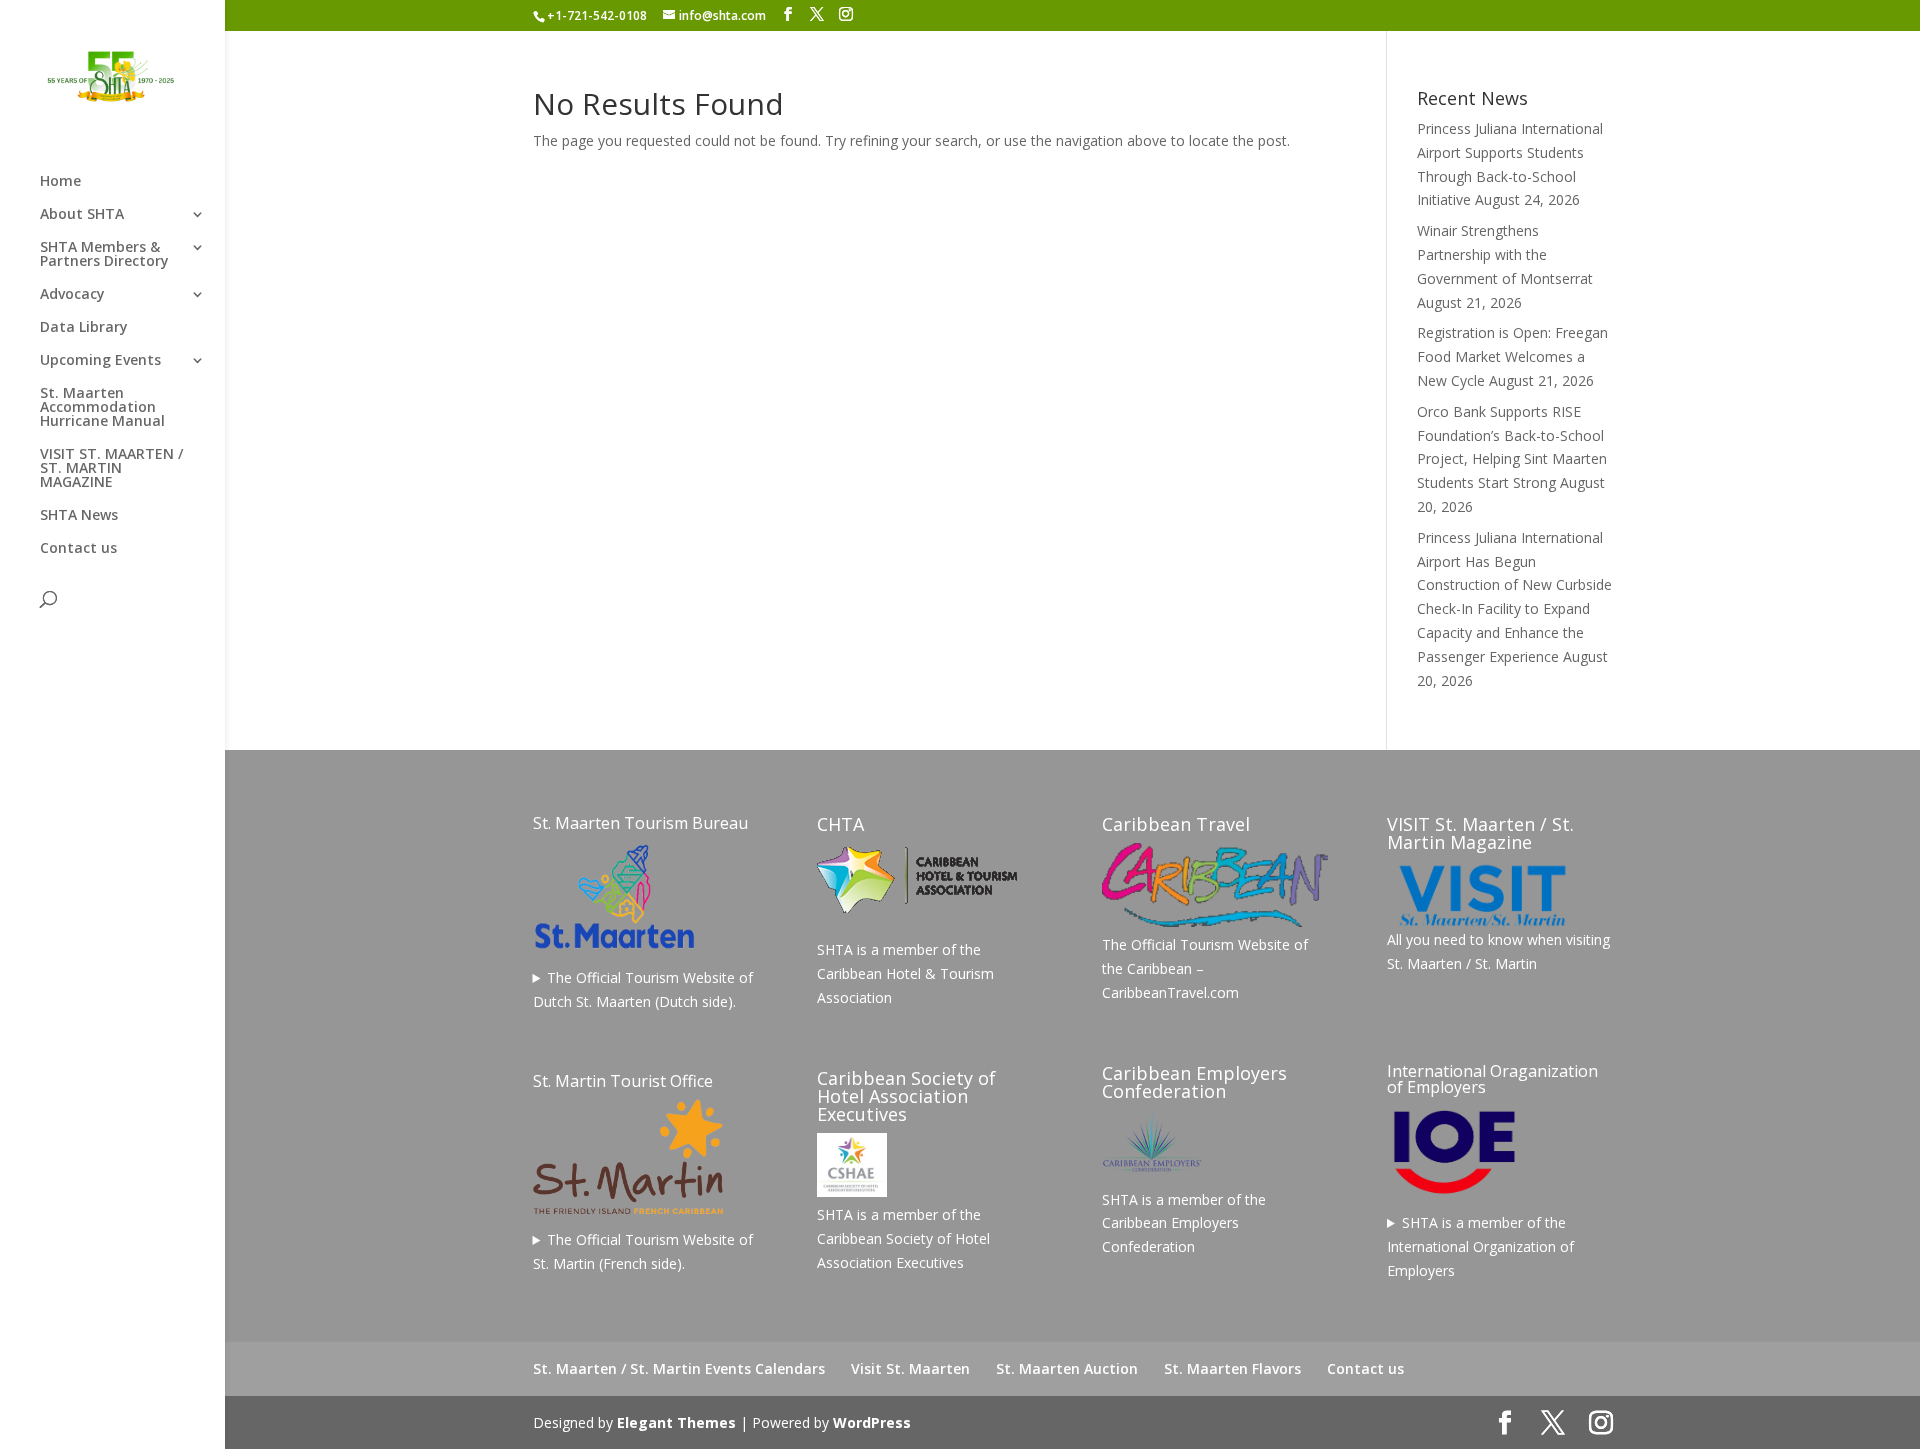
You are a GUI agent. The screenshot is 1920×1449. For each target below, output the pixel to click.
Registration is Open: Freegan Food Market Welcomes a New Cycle (1512, 356)
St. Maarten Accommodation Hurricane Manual (102, 408)
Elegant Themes (676, 1422)
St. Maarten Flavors (1232, 1368)
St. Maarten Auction (1067, 1368)
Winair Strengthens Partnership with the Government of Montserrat (1505, 254)
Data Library (84, 328)
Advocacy (72, 295)
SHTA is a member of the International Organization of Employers (1480, 1246)
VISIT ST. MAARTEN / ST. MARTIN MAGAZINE (111, 469)
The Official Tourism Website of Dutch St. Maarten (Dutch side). (643, 989)
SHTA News (79, 516)
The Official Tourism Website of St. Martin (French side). (643, 1251)
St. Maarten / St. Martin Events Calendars (679, 1368)
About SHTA (82, 215)
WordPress (872, 1422)
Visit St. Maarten (910, 1368)
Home (60, 182)
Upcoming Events (100, 361)
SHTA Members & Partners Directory (104, 255)
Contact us (78, 549)
